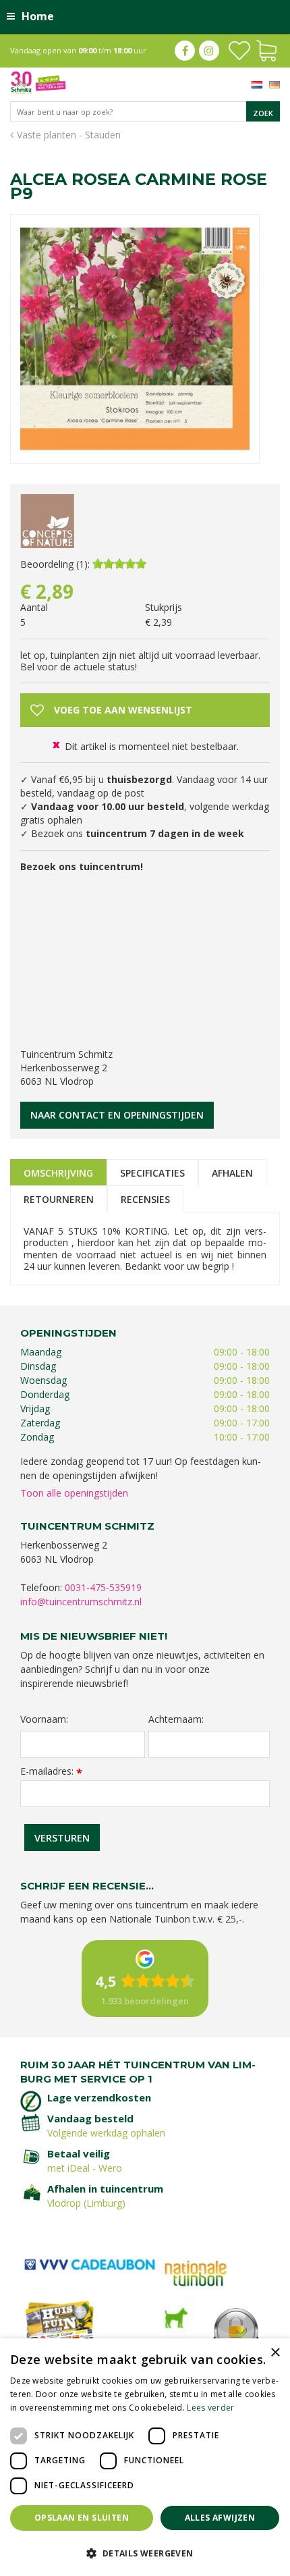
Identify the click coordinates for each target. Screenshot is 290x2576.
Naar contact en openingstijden (117, 1115)
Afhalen (232, 1173)
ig (209, 51)
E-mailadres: (51, 1771)
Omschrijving (58, 1173)
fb (185, 51)
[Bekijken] (266, 49)
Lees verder (210, 2408)
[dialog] (145, 2457)
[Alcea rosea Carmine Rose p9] (135, 339)
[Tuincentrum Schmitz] (38, 81)
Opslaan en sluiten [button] (82, 2518)
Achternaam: (176, 1719)
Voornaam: (44, 1719)
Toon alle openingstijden (74, 1493)
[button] (145, 2553)
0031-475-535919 (103, 1587)
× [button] (275, 2353)
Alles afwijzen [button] (220, 2518)
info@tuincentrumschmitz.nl (81, 1602)
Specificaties (152, 1173)
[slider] (119, 564)
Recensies (145, 1199)
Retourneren (59, 1199)
